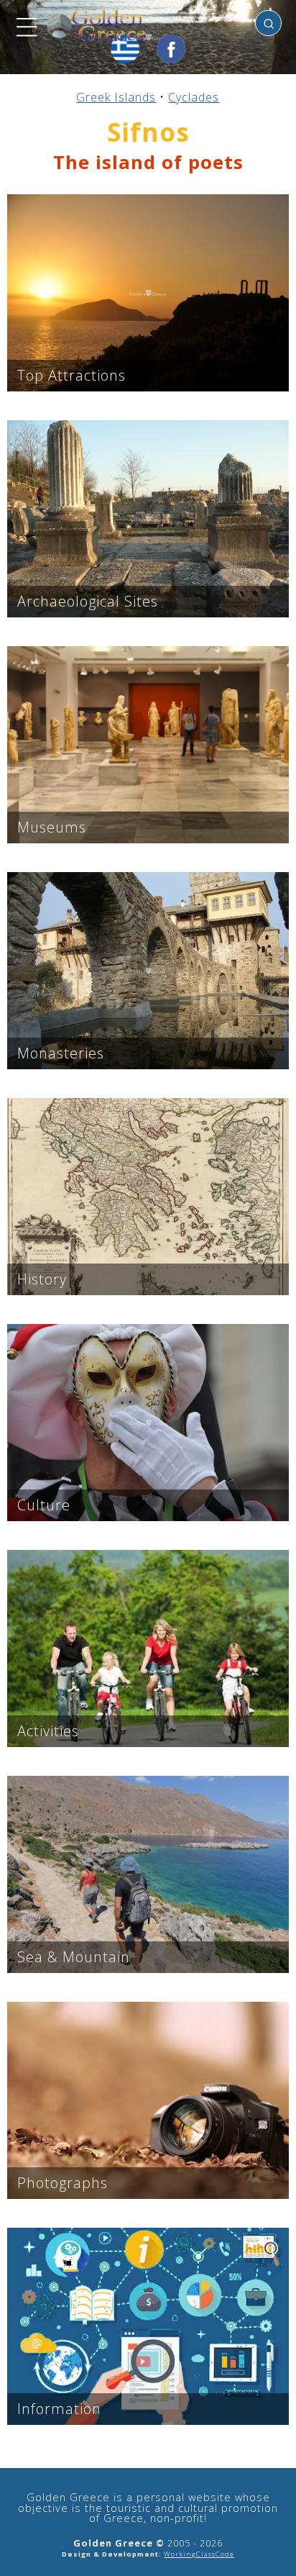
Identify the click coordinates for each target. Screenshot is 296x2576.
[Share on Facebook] (171, 49)
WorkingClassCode (199, 2554)
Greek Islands (116, 97)
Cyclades (194, 97)
